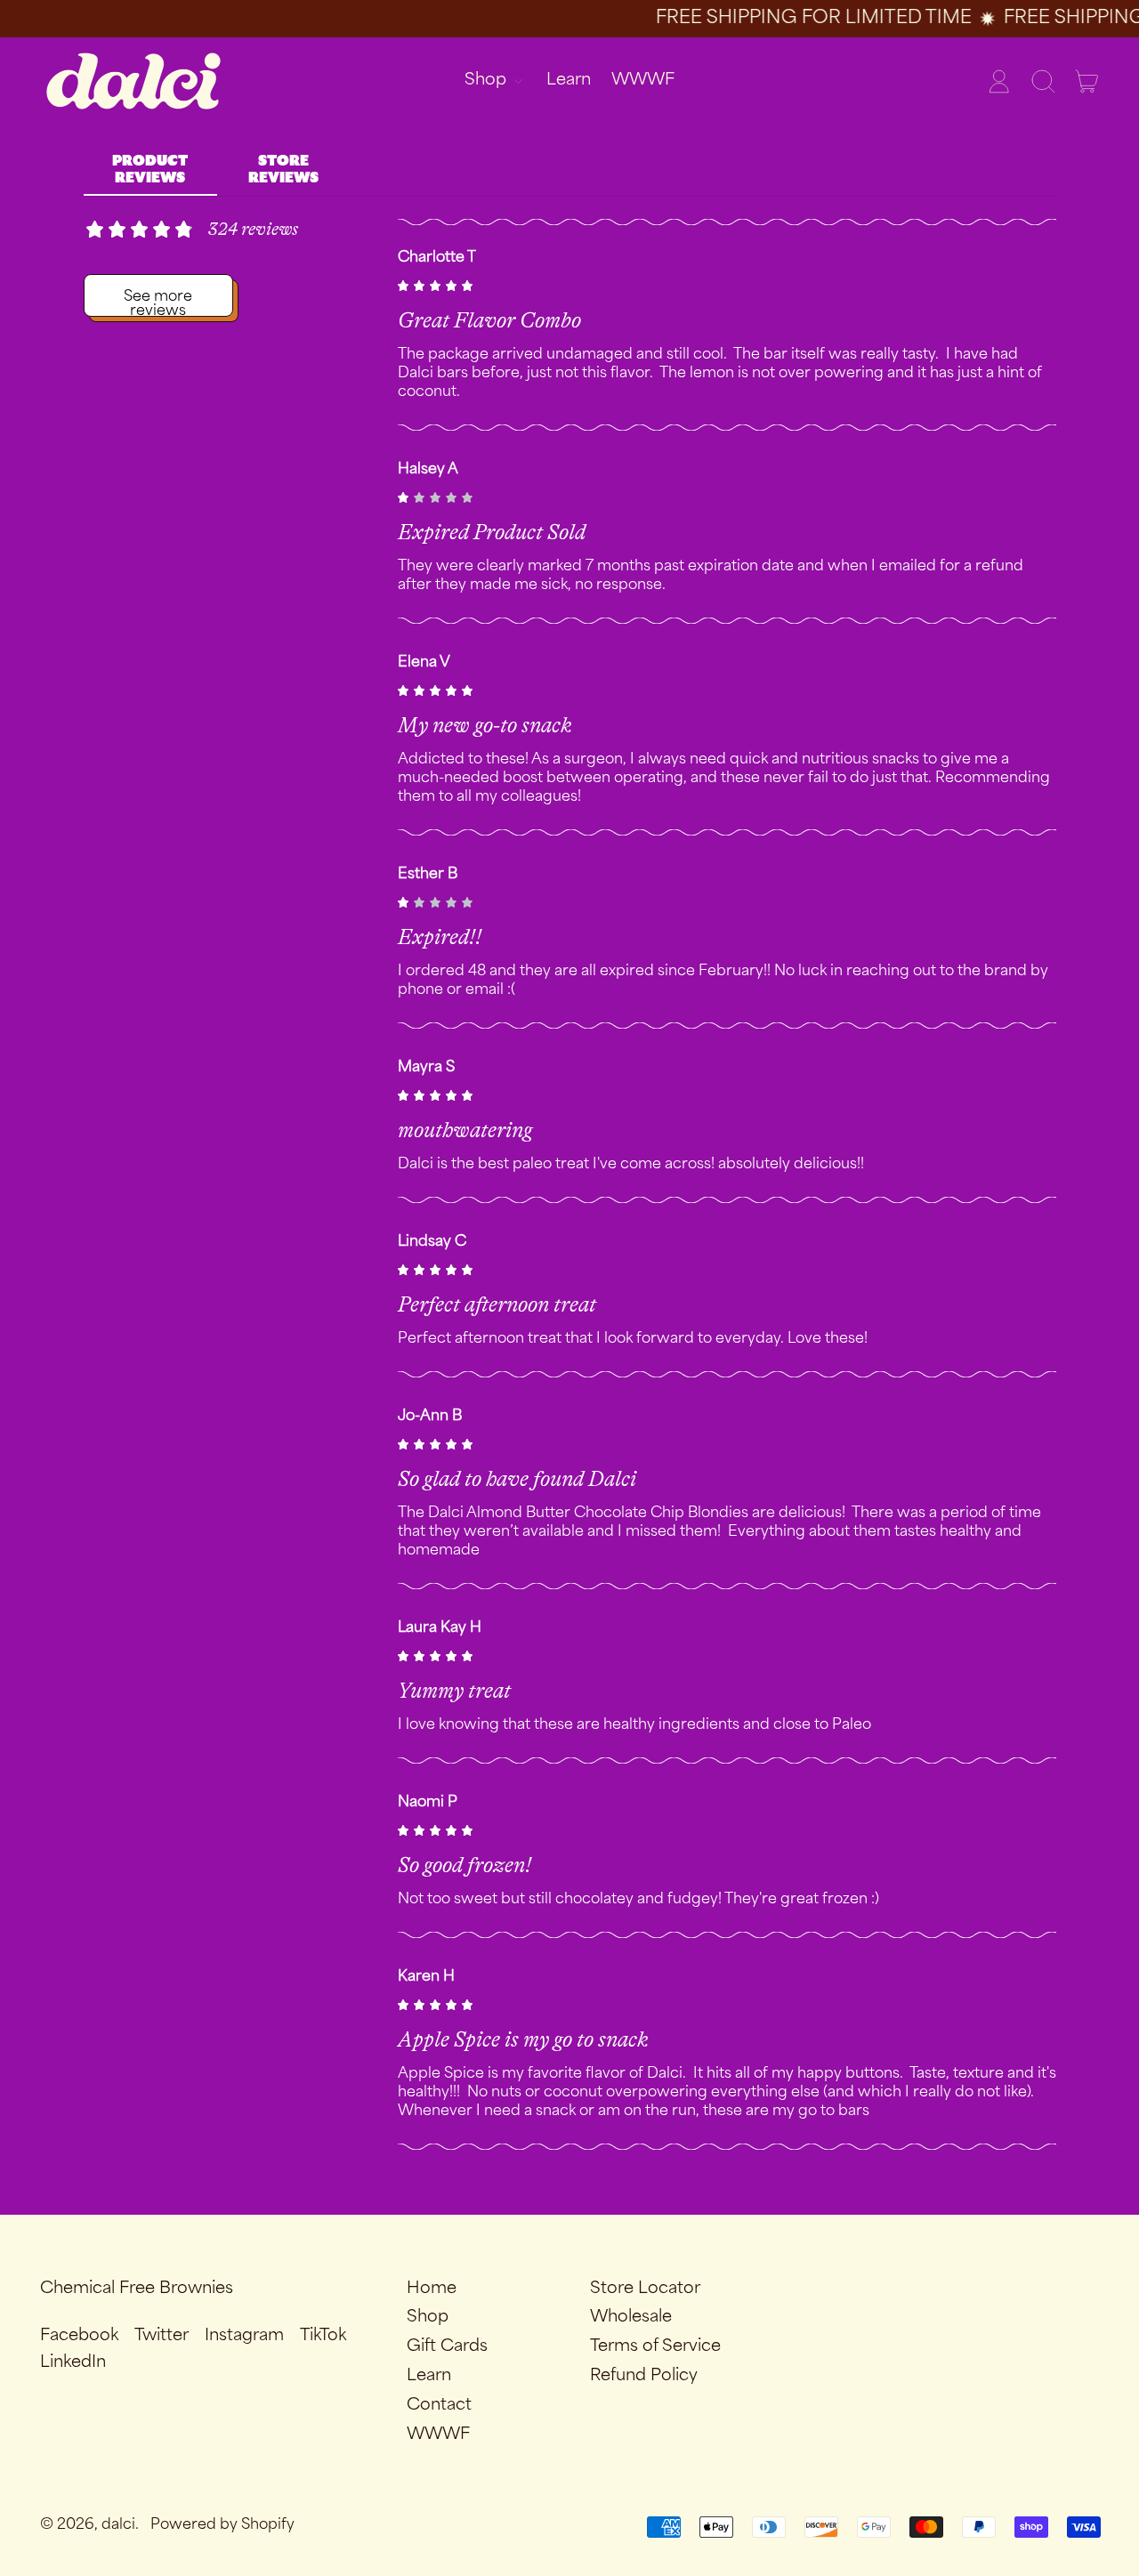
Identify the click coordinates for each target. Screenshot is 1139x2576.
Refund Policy (644, 2376)
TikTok (323, 2336)
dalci (118, 2525)
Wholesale (631, 2317)
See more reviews (164, 301)
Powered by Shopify (222, 2525)
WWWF (643, 80)
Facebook (79, 2336)
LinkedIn (73, 2362)
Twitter (162, 2336)
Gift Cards (447, 2346)
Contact (439, 2405)
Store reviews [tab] (283, 170)
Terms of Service (655, 2346)
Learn (569, 80)
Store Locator (645, 2289)
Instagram (244, 2336)
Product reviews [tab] (150, 170)
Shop (428, 2317)
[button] (1043, 81)
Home (432, 2289)
